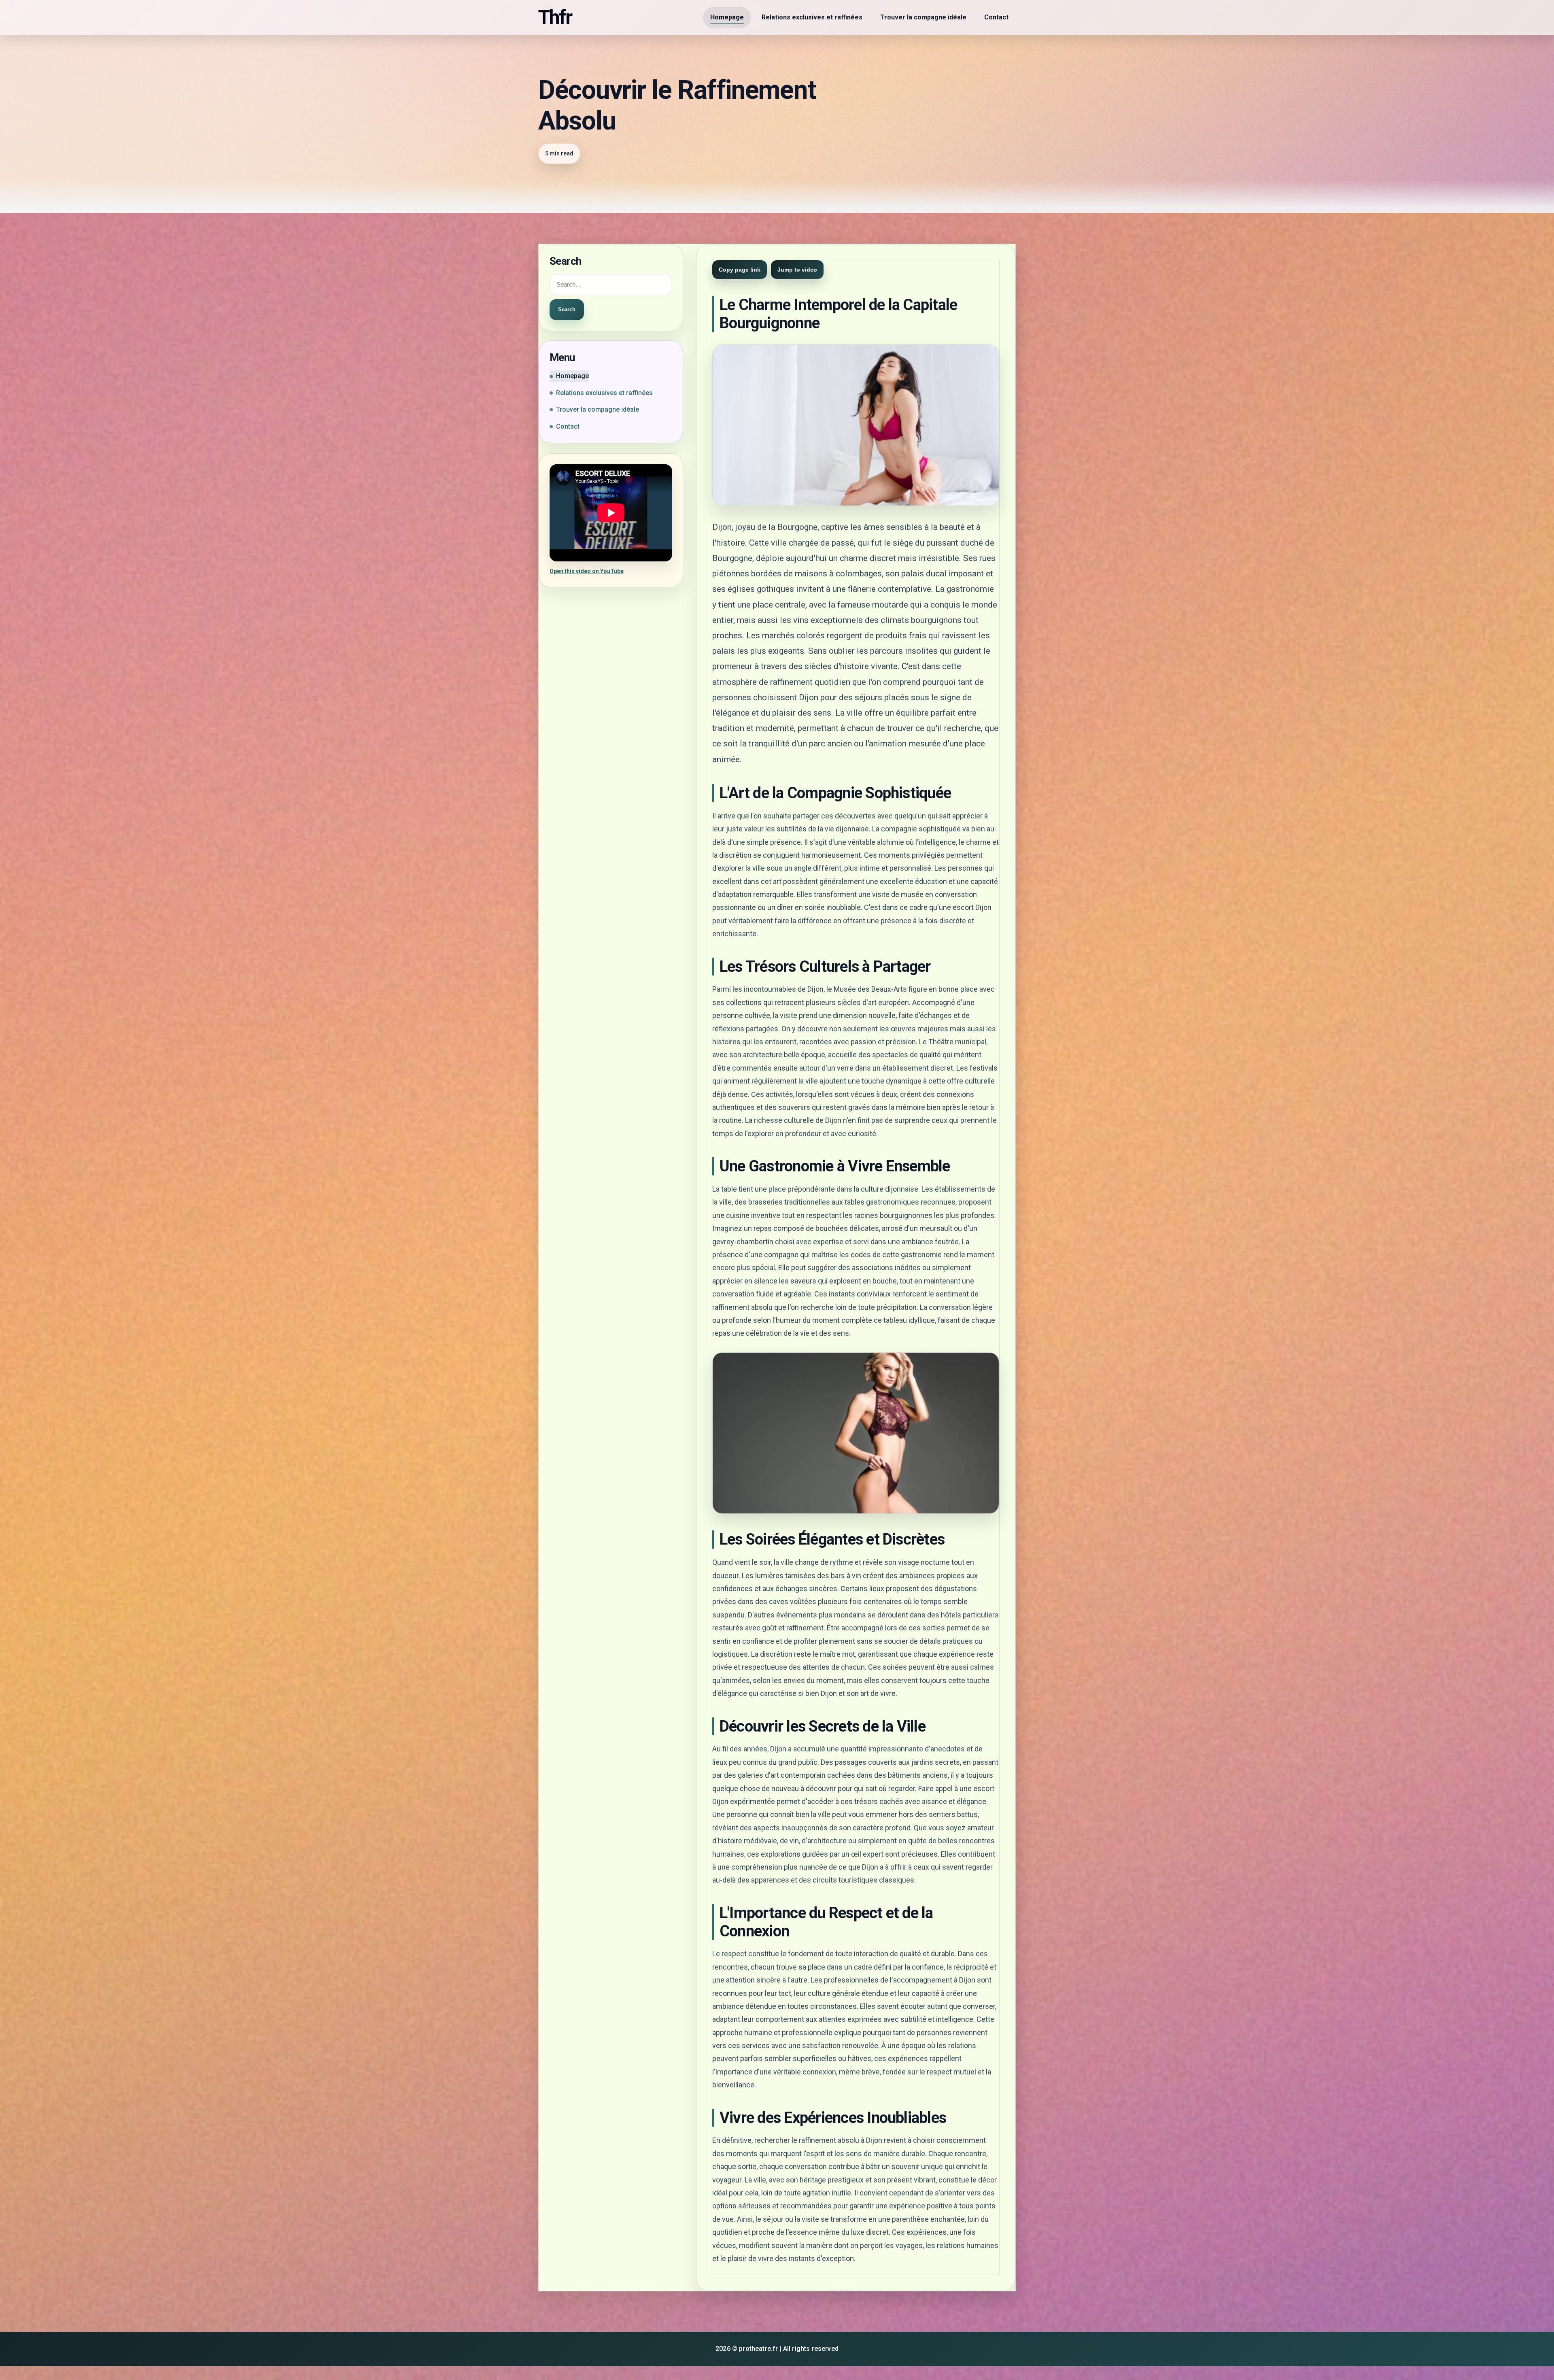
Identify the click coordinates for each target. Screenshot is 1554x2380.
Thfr (555, 17)
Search (567, 309)
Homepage (727, 17)
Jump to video (797, 270)
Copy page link (740, 270)
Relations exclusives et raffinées (812, 17)
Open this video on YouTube (587, 571)
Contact (996, 17)
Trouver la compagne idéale (923, 17)
